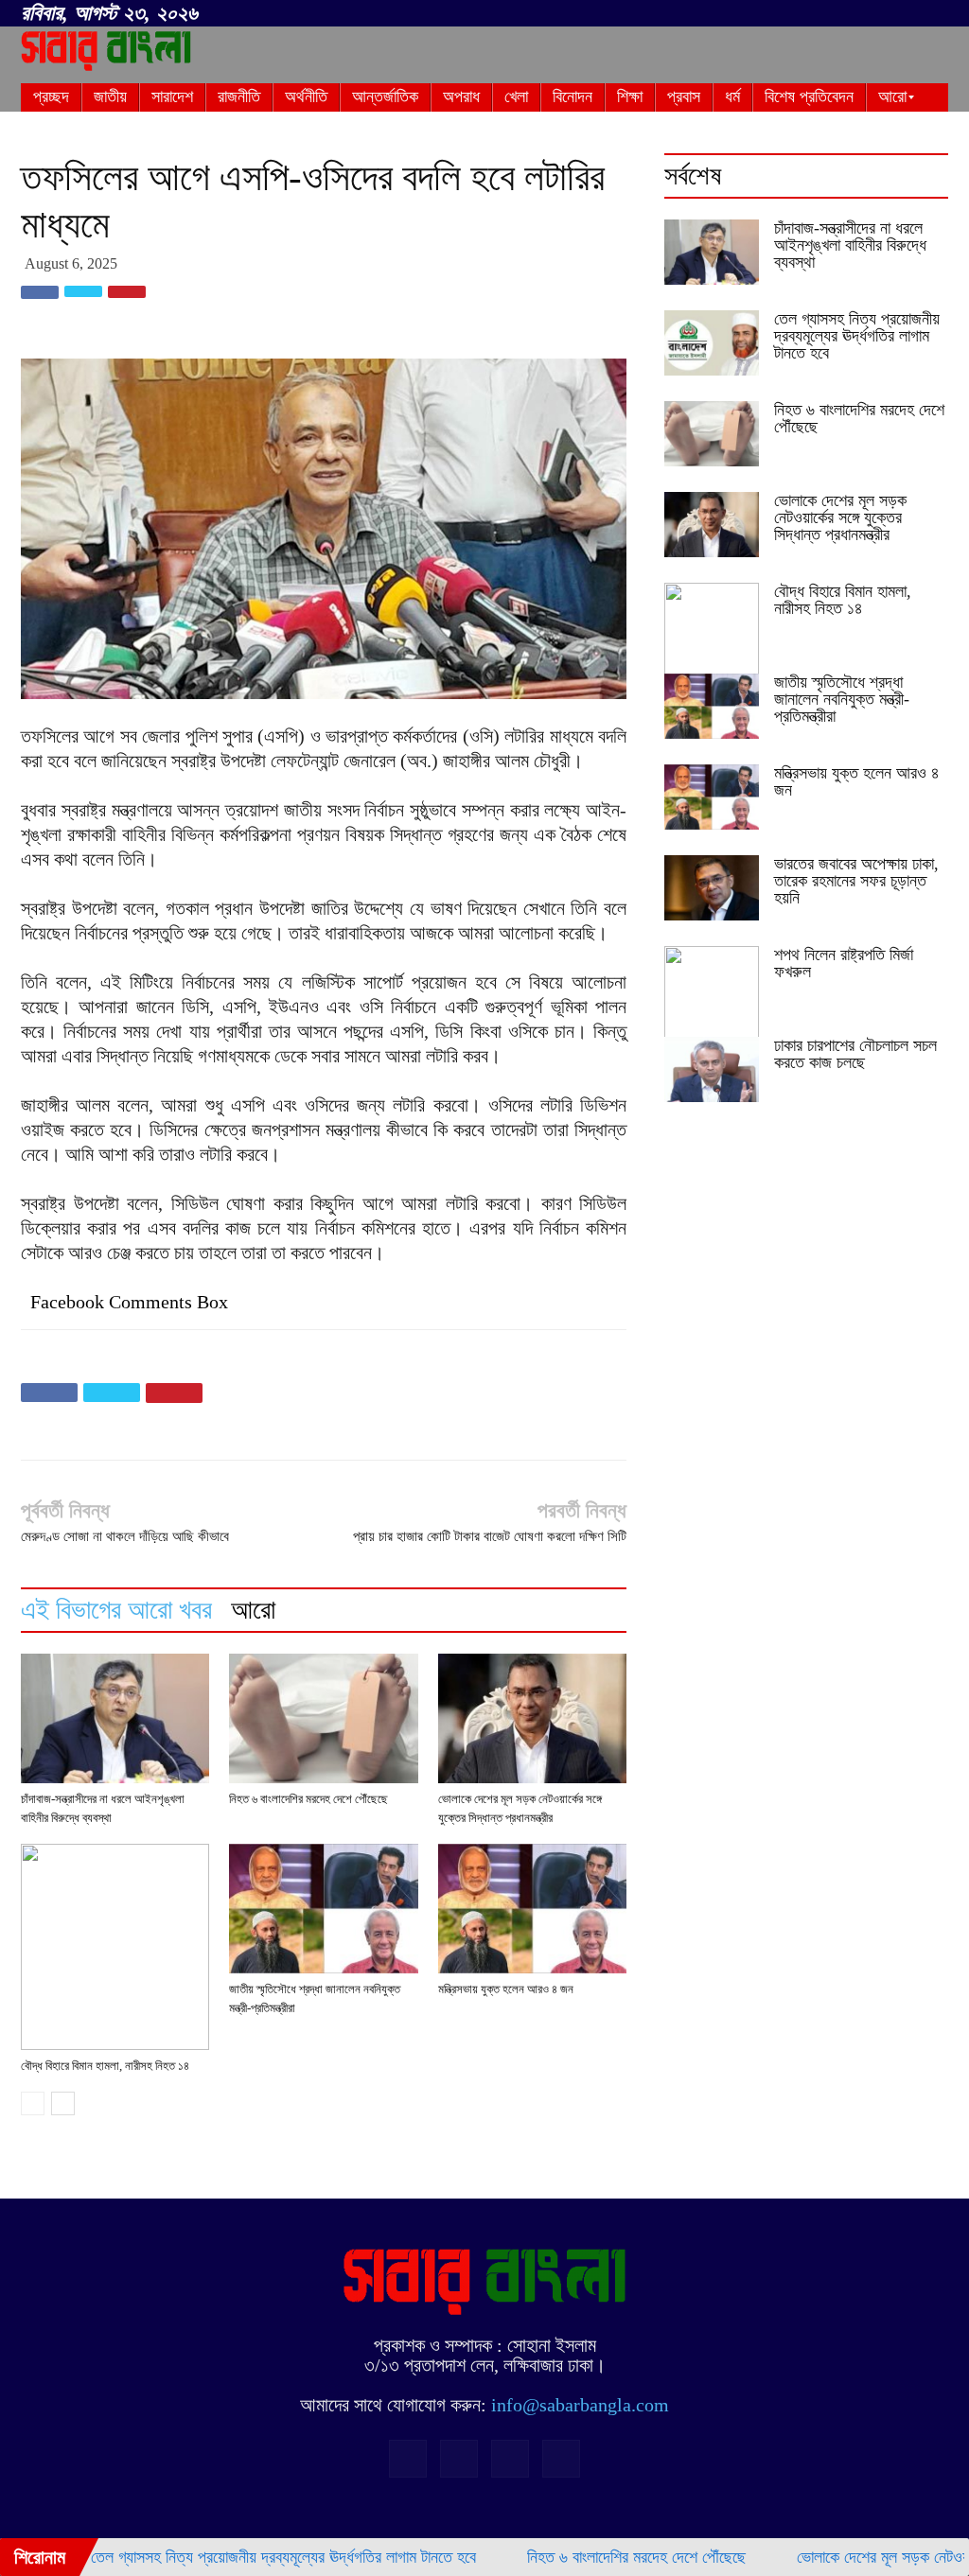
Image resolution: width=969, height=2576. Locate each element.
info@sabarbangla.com (580, 2405)
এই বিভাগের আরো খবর (116, 1610)
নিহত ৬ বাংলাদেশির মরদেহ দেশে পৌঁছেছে (308, 1799)
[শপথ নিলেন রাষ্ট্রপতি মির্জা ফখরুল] (712, 993)
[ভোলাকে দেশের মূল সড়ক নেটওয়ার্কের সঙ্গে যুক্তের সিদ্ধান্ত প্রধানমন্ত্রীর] (532, 1718)
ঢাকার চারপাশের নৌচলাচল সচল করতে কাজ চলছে (855, 1054)
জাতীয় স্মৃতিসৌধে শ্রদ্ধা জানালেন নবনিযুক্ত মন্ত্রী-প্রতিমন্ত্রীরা (842, 699)
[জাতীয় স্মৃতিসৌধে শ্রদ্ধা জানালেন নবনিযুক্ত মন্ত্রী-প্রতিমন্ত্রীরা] (323, 1909)
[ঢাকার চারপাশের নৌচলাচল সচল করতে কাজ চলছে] (712, 1069)
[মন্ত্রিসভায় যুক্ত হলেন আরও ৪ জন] (532, 1909)
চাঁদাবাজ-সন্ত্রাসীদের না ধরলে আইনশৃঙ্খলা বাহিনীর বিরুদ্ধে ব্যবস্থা (850, 245)
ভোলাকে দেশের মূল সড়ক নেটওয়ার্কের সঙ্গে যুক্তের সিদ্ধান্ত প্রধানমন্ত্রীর (840, 517)
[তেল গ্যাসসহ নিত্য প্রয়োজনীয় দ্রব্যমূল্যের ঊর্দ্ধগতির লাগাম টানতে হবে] (712, 343)
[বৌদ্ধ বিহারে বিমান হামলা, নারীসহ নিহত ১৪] (115, 1947)
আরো (253, 1610)
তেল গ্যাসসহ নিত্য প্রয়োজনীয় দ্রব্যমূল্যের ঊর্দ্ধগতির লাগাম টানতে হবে (857, 336)
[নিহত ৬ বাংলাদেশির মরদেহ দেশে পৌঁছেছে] (323, 1718)
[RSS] (872, 14)
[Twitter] (903, 14)
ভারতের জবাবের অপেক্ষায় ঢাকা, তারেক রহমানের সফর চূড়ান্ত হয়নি (856, 881)
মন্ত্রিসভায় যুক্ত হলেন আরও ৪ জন (506, 1989)
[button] (812, 10)
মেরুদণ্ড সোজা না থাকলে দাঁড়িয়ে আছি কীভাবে (125, 1536)
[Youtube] (934, 14)
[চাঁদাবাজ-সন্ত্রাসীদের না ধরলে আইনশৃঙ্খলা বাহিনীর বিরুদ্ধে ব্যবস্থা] (115, 1718)
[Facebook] (840, 14)
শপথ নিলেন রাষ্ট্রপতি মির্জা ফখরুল (844, 963)
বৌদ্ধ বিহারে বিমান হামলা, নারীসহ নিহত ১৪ (105, 2066)
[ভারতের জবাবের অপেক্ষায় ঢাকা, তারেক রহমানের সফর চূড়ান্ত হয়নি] (712, 888)
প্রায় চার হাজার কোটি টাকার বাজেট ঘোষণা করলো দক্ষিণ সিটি (490, 1536)
